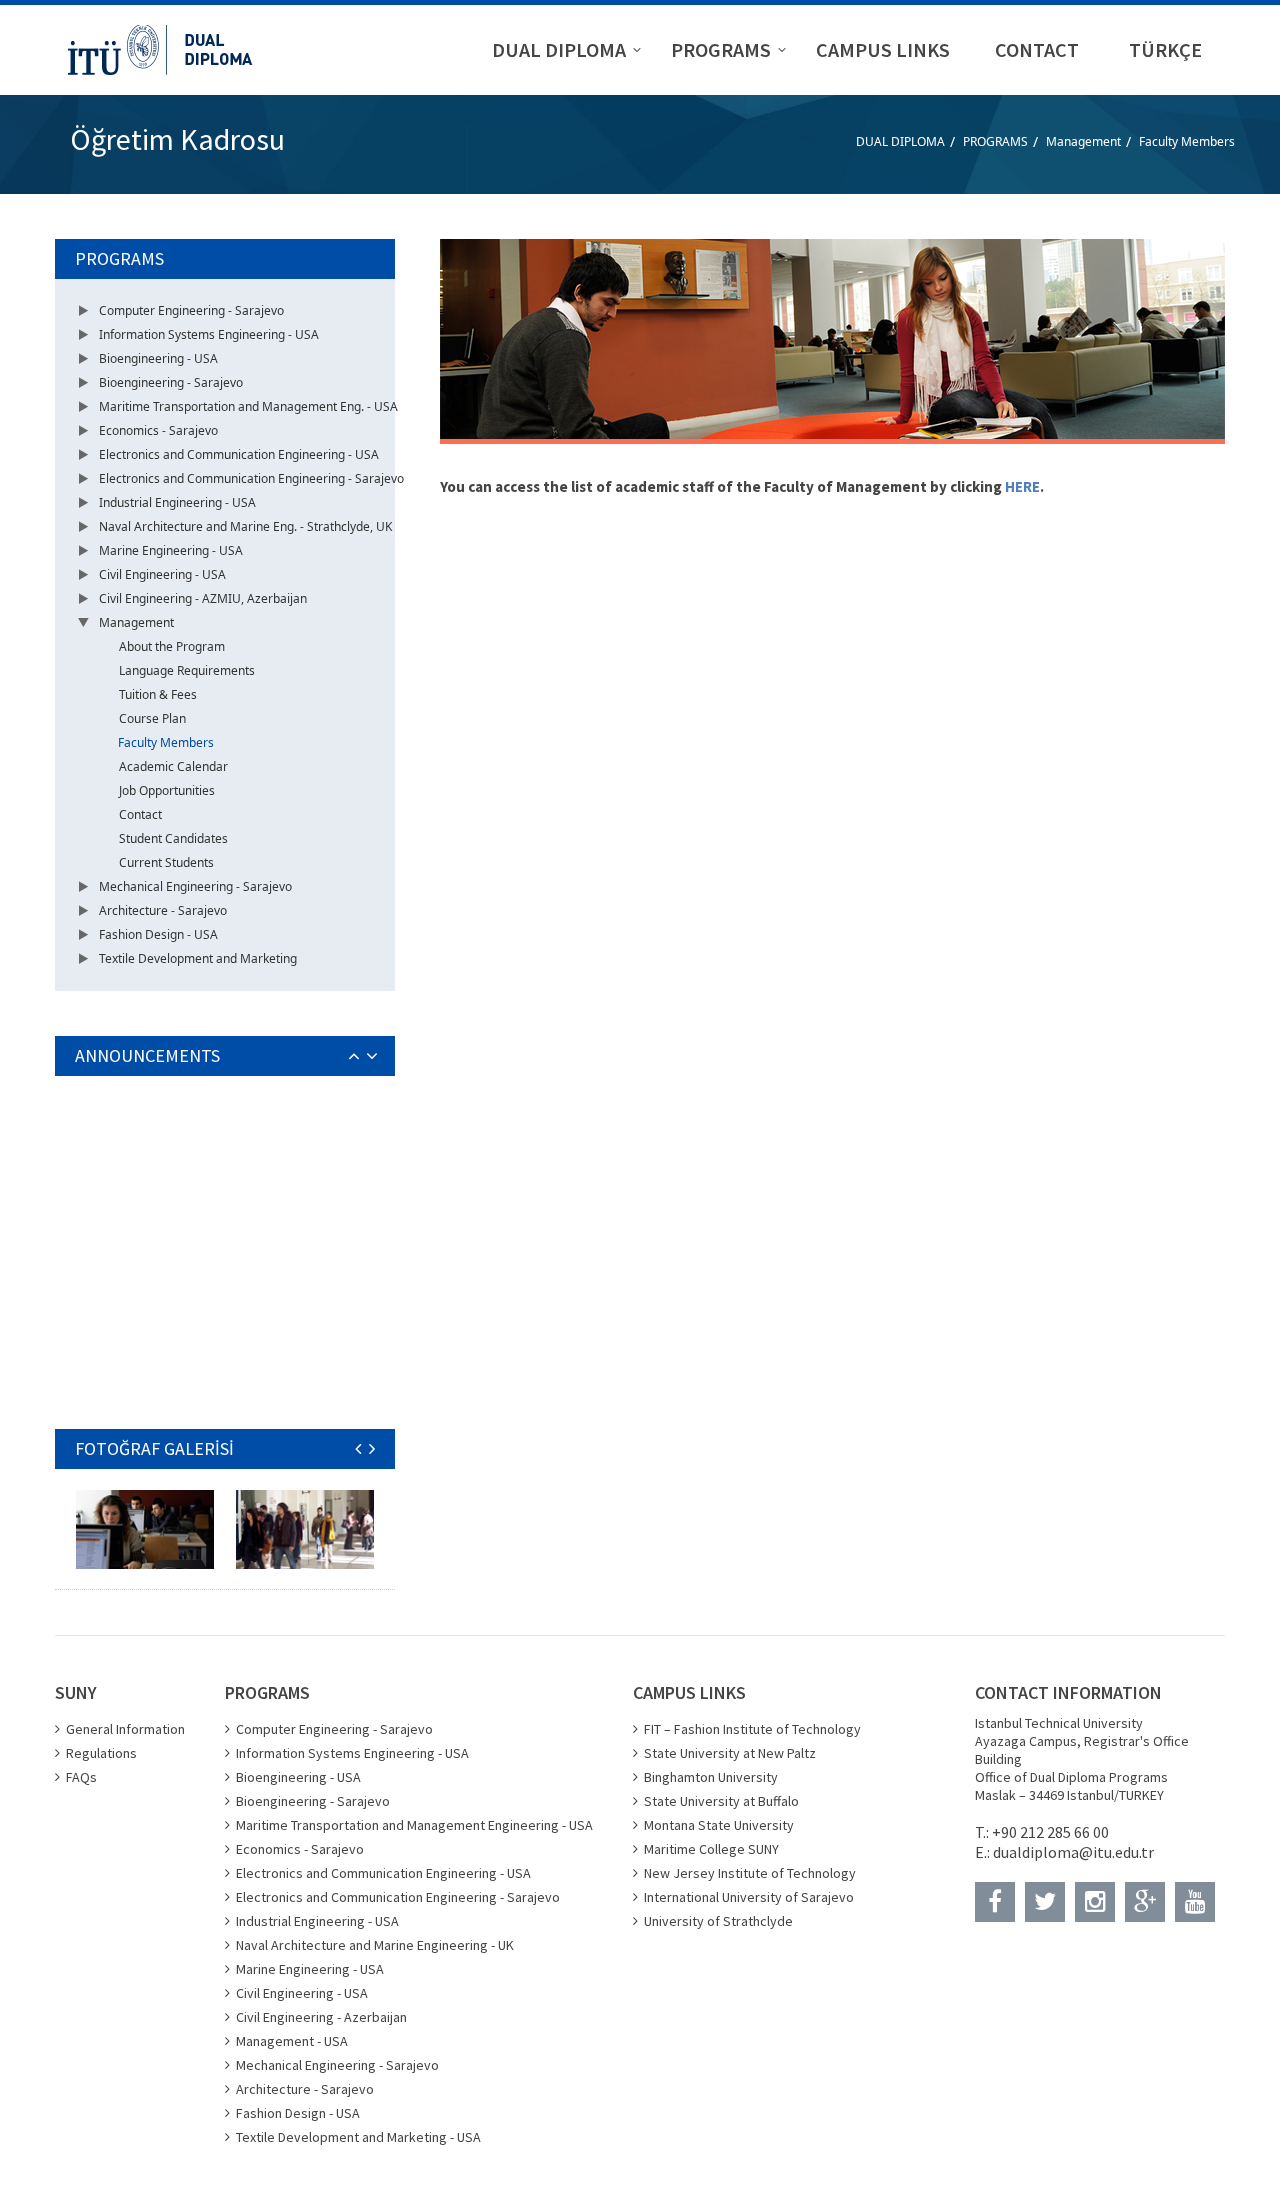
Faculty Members (1187, 141)
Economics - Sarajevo (158, 430)
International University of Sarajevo (749, 1897)
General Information (125, 1729)
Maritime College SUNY (711, 1849)
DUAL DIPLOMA (900, 141)
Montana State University (719, 1825)
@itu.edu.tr (1116, 1852)
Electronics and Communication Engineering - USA (239, 454)
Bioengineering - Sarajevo (171, 382)
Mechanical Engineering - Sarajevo (195, 886)
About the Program (172, 646)
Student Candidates (173, 838)
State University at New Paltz (730, 1753)
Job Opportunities (167, 790)
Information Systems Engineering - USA (209, 334)
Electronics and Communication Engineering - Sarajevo (251, 478)
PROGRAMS (995, 141)
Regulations (101, 1753)
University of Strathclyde (718, 1921)
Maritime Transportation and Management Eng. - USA (248, 406)
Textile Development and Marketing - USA (358, 2137)
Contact (140, 814)
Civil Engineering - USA (162, 574)
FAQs (81, 1777)
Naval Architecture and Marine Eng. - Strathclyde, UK (245, 526)
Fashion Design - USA (158, 934)
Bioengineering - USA (158, 358)
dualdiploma (1036, 1852)
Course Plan (152, 718)
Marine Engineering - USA (171, 550)
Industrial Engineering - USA (177, 502)
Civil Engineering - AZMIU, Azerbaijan (203, 598)
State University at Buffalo (721, 1801)
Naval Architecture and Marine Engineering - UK (375, 1945)
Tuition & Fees (158, 694)
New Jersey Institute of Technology (750, 1873)
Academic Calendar (173, 766)
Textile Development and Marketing (198, 958)
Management (1083, 141)
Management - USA (292, 2041)
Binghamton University (711, 1777)
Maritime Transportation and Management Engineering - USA (414, 1825)
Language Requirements (187, 670)
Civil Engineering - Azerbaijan (321, 2017)
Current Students (166, 862)
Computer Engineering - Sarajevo (191, 310)
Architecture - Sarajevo (163, 910)
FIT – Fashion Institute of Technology (752, 1729)
